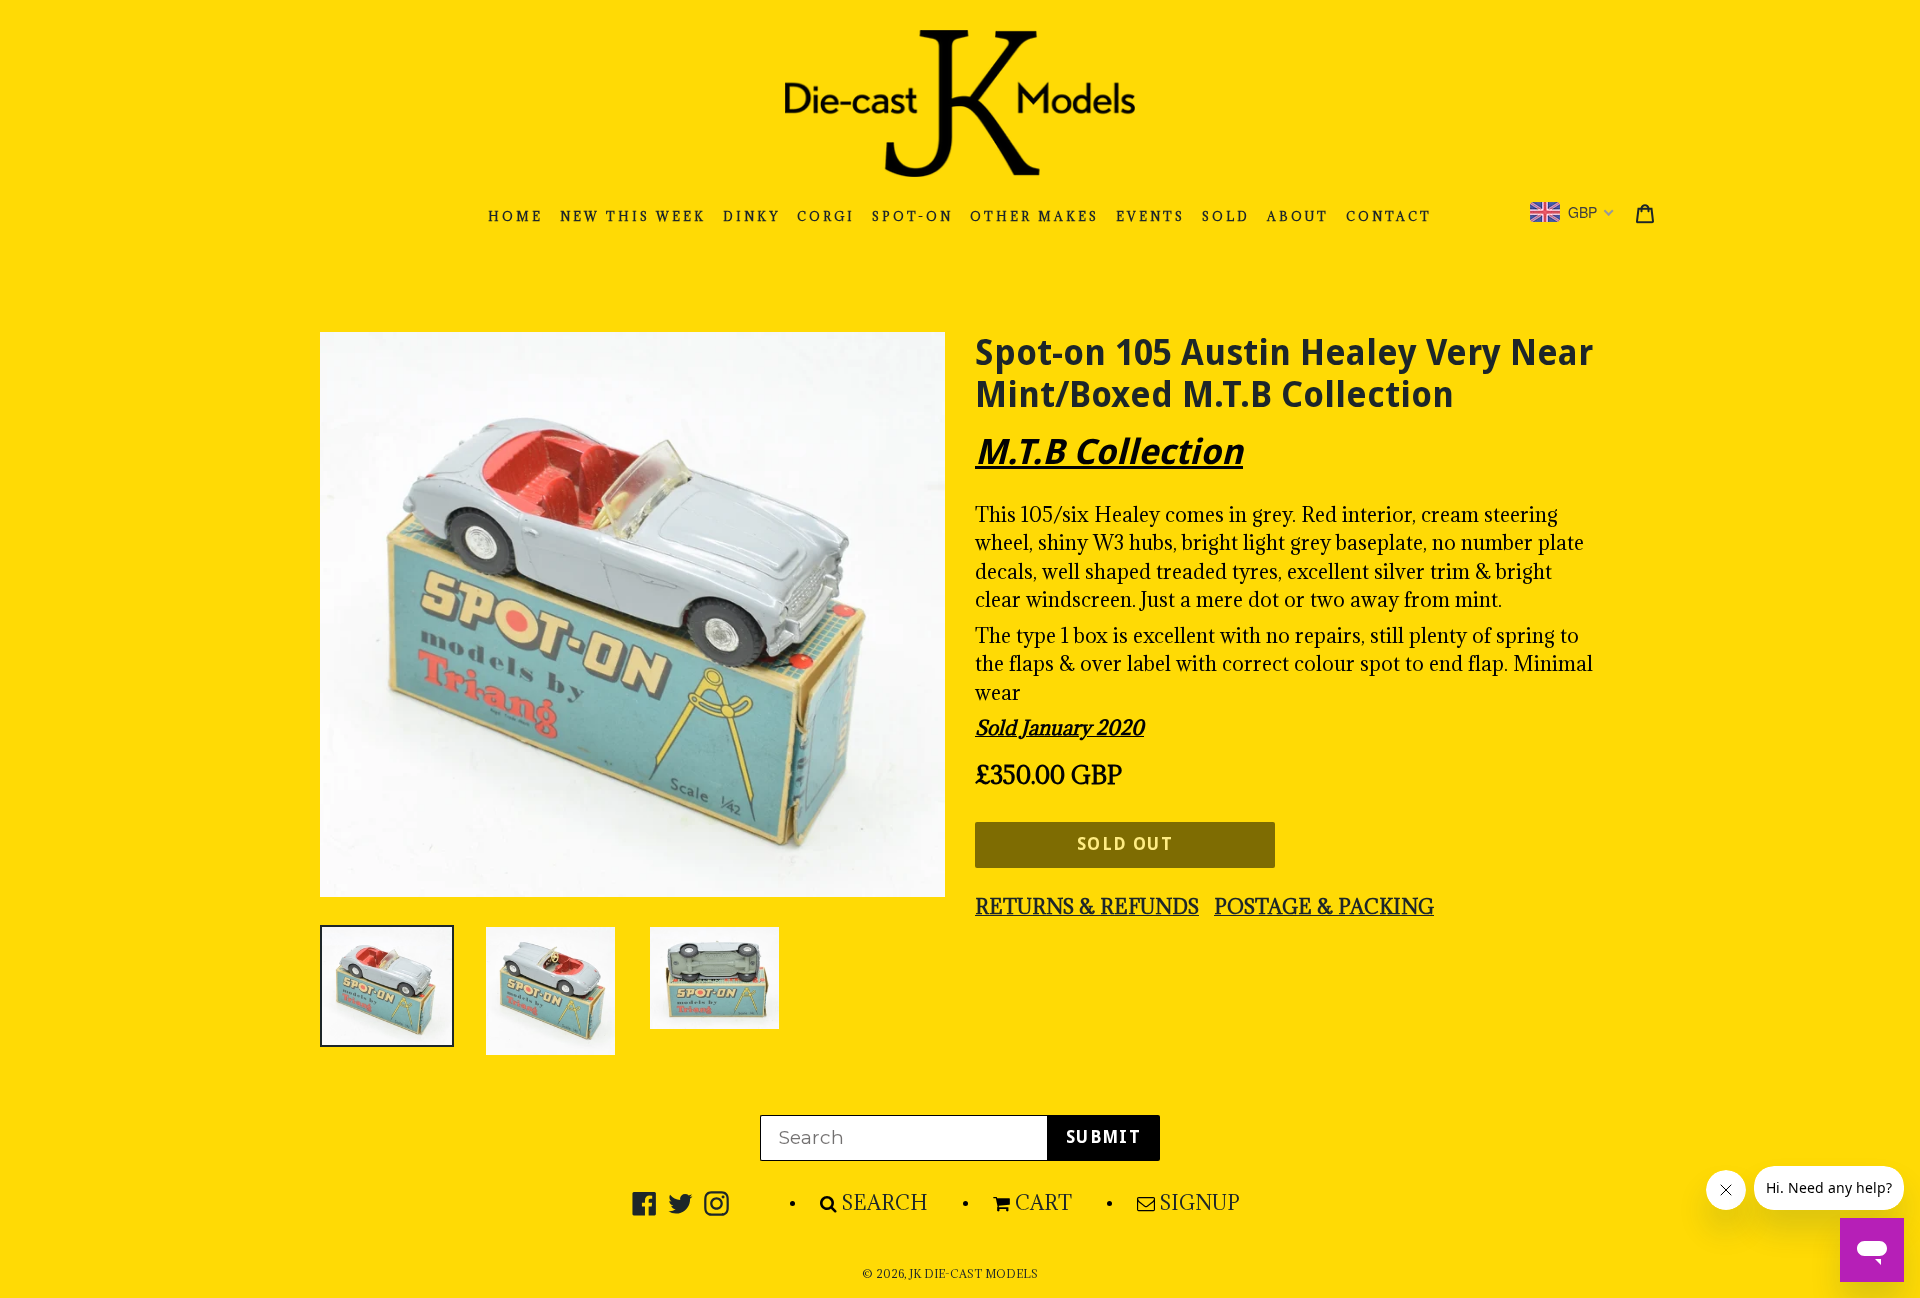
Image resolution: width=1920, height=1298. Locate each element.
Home (515, 216)
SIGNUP (1200, 1203)
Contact (1389, 216)
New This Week (633, 216)
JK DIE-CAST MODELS (973, 1274)
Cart (1043, 1203)
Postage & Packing (1324, 907)
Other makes (1034, 216)
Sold (1226, 216)
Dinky (751, 216)
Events (1150, 216)
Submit (1103, 1137)
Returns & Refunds (1087, 907)
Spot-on (912, 216)
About (1298, 216)
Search (885, 1203)
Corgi (826, 216)
